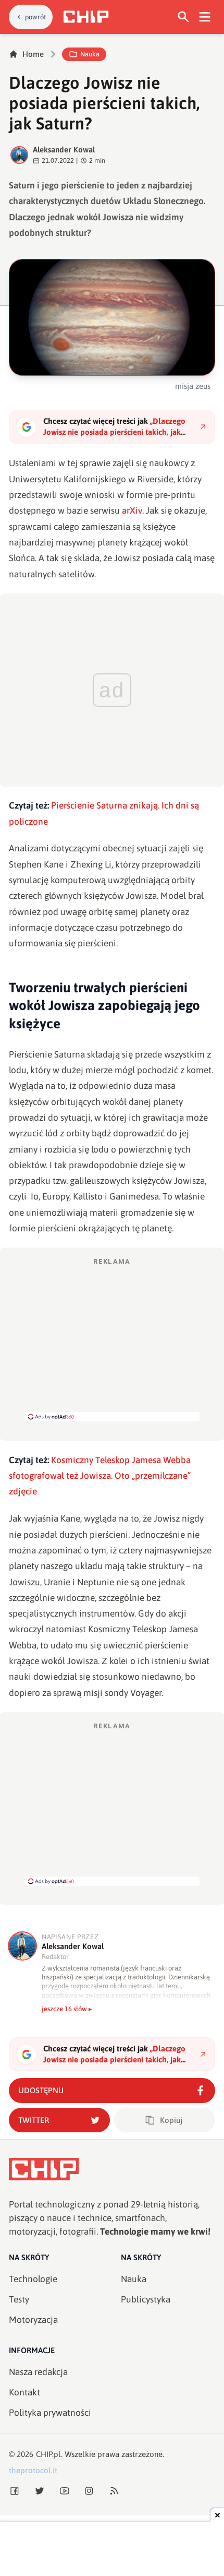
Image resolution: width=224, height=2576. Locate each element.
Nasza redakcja (38, 2372)
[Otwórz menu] (205, 17)
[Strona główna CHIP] (86, 17)
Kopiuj (171, 2120)
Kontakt (24, 2392)
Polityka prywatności (50, 2413)
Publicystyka (146, 2299)
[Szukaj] (184, 17)
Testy (19, 2299)
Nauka (90, 54)
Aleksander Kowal (64, 150)
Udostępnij (41, 2090)
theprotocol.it (33, 2470)
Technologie (33, 2279)
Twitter (34, 2120)
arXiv (132, 511)
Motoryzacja (33, 2320)
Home (33, 54)
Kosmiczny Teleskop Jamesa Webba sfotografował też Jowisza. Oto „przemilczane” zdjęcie (100, 1476)
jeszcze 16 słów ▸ (67, 2009)
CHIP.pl (48, 2454)
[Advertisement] (112, 1339)
